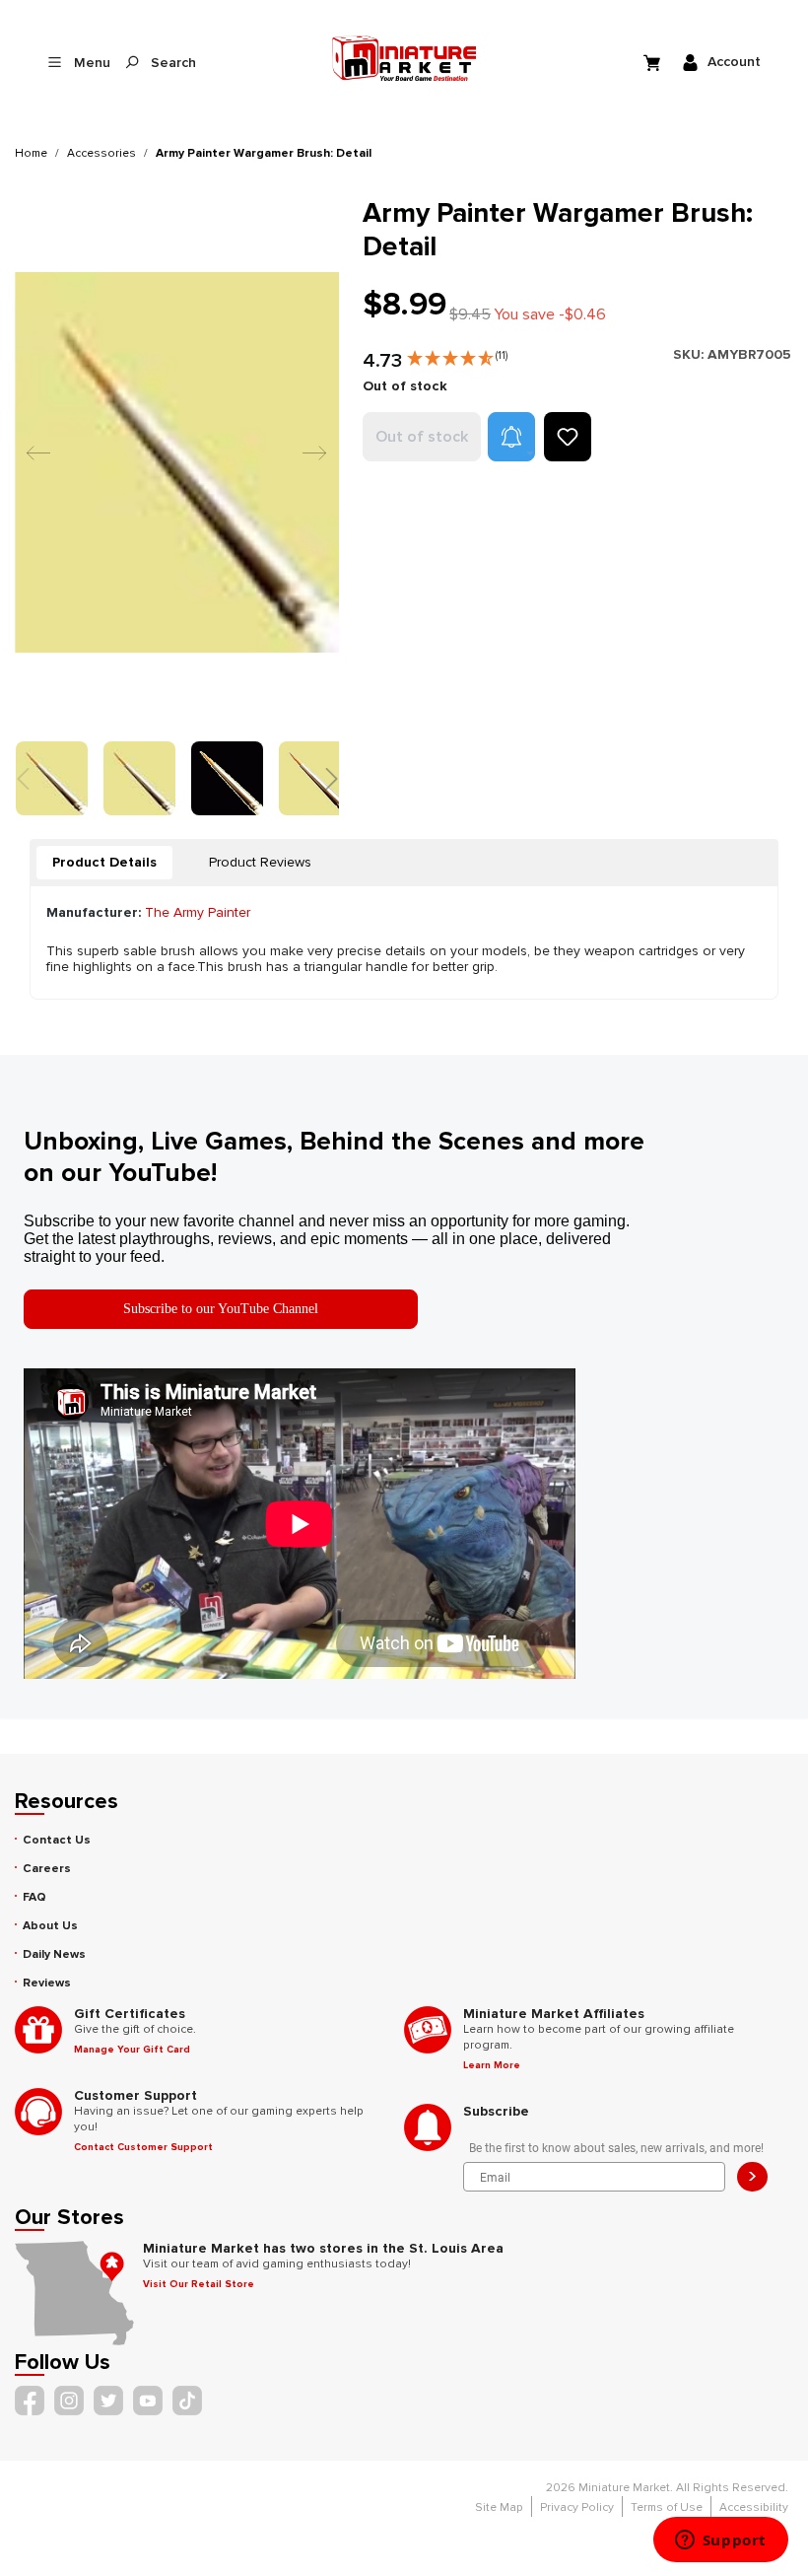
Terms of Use (667, 2507)
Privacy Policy (577, 2507)
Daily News (54, 1954)
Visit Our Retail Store (199, 2284)
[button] (457, 354)
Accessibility (754, 2507)
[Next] (309, 462)
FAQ (34, 1897)
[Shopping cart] (654, 62)
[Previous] (34, 462)
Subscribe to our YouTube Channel (221, 1309)
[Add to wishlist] (568, 437)
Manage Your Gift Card (132, 2050)
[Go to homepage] (404, 58)
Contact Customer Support (143, 2147)
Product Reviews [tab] (260, 862)
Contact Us (57, 1840)
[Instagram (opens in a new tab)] (69, 2401)
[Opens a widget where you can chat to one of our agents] (720, 2541)
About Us (50, 1926)
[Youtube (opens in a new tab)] (148, 2401)
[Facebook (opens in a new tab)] (30, 2401)
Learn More (492, 2065)
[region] (177, 506)
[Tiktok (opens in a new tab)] (187, 2401)
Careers (47, 1869)
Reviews (47, 1983)
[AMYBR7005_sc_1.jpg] (177, 462)
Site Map (499, 2507)
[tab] (104, 863)
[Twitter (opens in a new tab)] (108, 2401)
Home (31, 153)
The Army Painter (198, 912)
